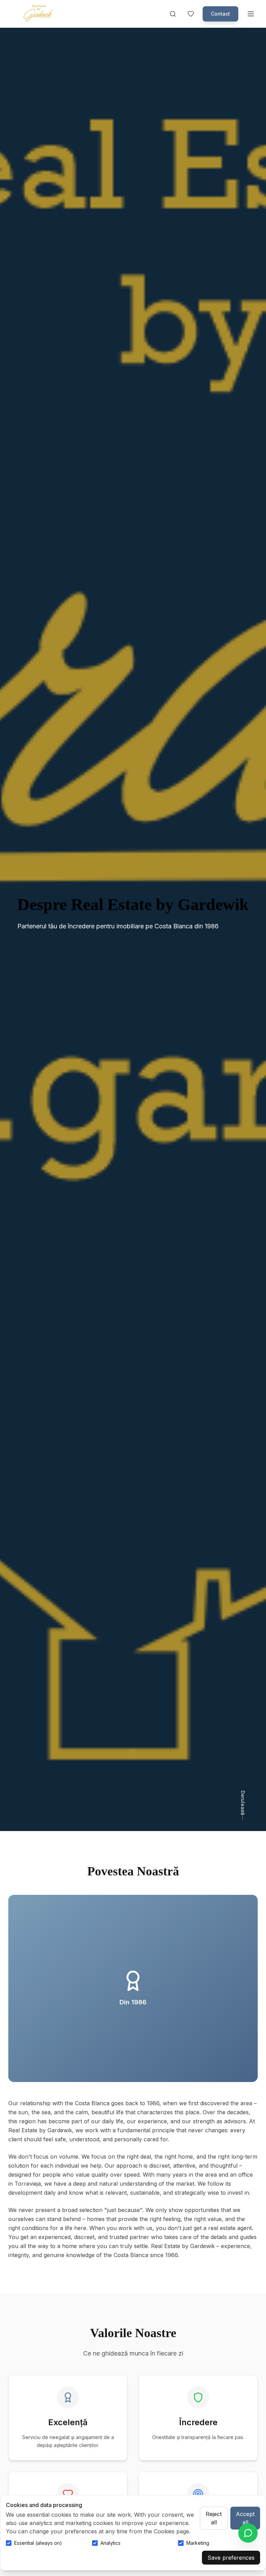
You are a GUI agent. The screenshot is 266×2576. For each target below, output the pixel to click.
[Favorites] (191, 14)
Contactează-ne (50, 959)
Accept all (245, 2518)
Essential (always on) (38, 2543)
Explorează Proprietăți (136, 959)
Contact (220, 14)
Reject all (214, 2518)
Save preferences (231, 2558)
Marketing (198, 2543)
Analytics (110, 2543)
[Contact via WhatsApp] (248, 2533)
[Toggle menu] (251, 14)
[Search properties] (173, 14)
